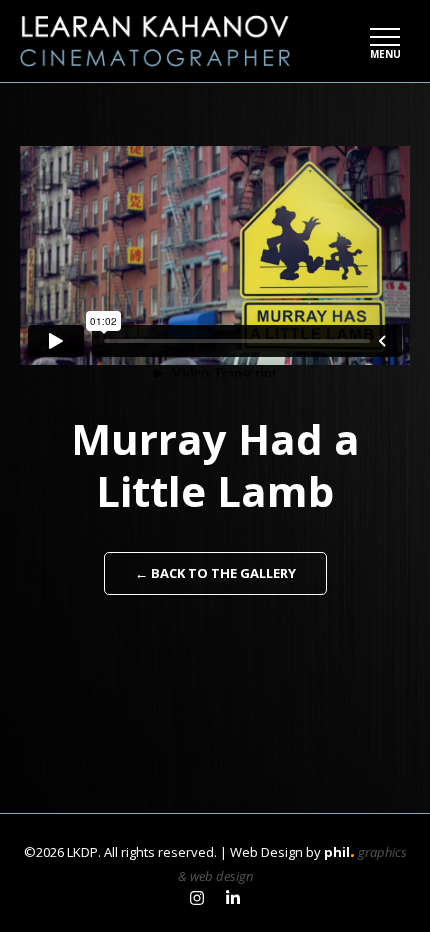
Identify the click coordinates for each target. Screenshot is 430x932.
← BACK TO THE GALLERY (215, 573)
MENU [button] (385, 53)
